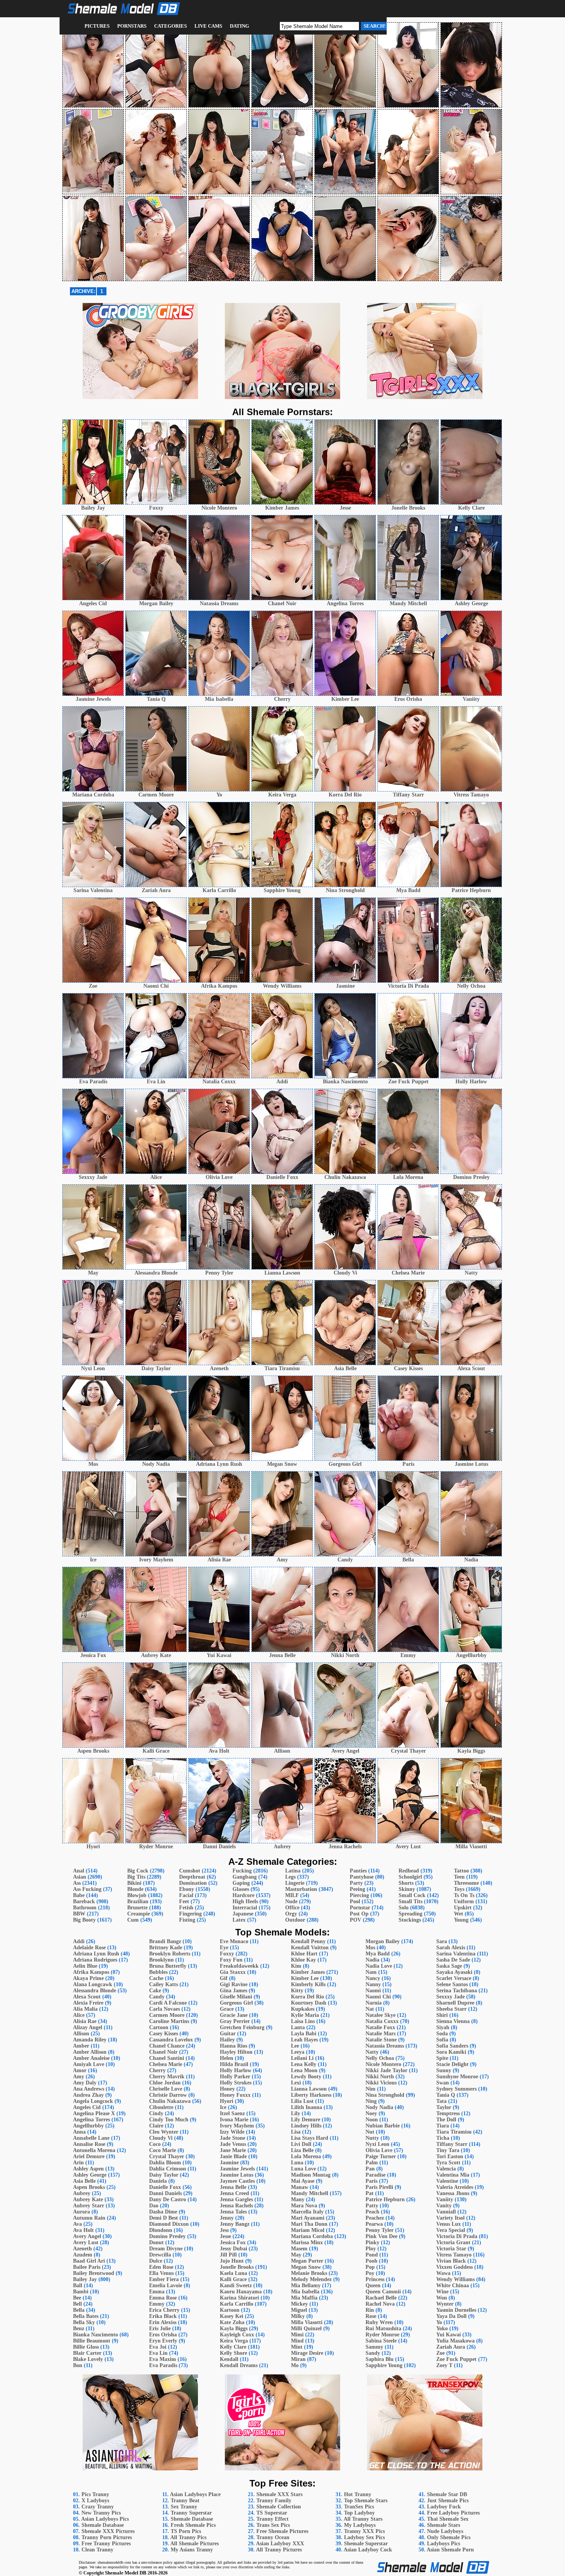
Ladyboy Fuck (444, 2507)
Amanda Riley (90, 2040)
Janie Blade (233, 2156)
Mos (370, 1948)
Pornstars (132, 26)
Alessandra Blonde (95, 1991)
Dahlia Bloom (165, 2163)
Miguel (299, 2310)
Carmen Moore (167, 2015)
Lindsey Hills (306, 2126)
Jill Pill (228, 2255)
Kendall (229, 2359)
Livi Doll (301, 2144)
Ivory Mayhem (237, 2126)
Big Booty (84, 1920)
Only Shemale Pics (449, 2537)
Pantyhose (362, 1877)
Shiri (442, 2015)
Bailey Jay (85, 2279)
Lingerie (295, 1883)
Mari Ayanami (308, 2218)
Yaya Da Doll (451, 2316)
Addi (79, 1941)
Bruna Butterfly (168, 1966)
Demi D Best (164, 2218)
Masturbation (301, 1889)
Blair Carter (87, 2353)
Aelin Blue (85, 1966)
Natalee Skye (381, 2015)
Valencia (446, 2169)
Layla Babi (304, 2034)
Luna (297, 2163)
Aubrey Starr (89, 2206)
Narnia (374, 2003)
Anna (79, 2132)
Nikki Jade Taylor (386, 2070)
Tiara (443, 2126)
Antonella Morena (94, 2150)
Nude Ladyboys (445, 2531)
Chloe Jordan (165, 2083)
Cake (155, 1991)
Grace (227, 2009)
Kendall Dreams (239, 2365)
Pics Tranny (95, 2494)
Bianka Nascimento (96, 2335)
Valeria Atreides (455, 2187)
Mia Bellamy (306, 2285)
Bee (77, 2298)
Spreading (410, 1914)
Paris (371, 2181)
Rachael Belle (381, 2298)
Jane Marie (233, 2150)
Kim (296, 1966)
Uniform (464, 1901)
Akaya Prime (88, 1978)
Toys (459, 1889)
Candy (157, 1997)
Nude (291, 1901)
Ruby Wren (379, 2322)
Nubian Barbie (383, 2126)
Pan (370, 2169)
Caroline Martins (169, 2021)
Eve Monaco (234, 1941)
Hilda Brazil (234, 2064)
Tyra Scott (448, 2163)
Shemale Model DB (126, 2573)
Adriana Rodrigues (95, 1960)
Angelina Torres (91, 2120)
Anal (79, 1871)
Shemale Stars (444, 2525)
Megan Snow (306, 2267)
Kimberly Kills (308, 1984)
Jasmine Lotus (237, 2175)
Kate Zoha (232, 2322)
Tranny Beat (185, 2501)
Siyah (443, 2027)
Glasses (241, 1889)
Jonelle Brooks (237, 2267)
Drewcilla (160, 2255)
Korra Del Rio (307, 1997)
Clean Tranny (97, 2550)
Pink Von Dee (381, 2236)
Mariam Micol (308, 2230)
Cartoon (159, 2027)
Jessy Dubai (233, 2249)
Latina (293, 1871)
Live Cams (208, 26)
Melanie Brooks (309, 2273)
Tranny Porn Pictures (107, 2537)
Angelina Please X (94, 2113)
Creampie (139, 1914)
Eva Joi (158, 2347)
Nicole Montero (383, 2064)
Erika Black (163, 2316)
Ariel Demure (89, 2156)
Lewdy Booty (306, 2077)
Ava (77, 2224)
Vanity (444, 2206)
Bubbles (158, 1972)
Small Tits (410, 1901)
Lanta (298, 2027)
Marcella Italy (307, 2212)
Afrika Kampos (91, 1972)
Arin (78, 2163)
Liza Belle (302, 2150)
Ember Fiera (164, 2279)
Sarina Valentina (456, 1954)
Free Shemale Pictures (282, 2531)
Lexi (296, 2083)
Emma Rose (163, 2298)
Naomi (373, 1991)
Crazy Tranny (98, 2507)
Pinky (372, 2242)
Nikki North (380, 2077)
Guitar (228, 2034)
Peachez (375, 2218)
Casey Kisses (164, 2034)
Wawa (443, 2273)
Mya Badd (378, 1954)
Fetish (186, 1908)
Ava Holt (83, 2230)
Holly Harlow (236, 2070)
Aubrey (82, 2193)
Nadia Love (379, 1966)
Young (461, 1920)
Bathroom (85, 1908)
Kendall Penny (308, 1941)
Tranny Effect (273, 2519)
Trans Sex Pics (273, 2525)
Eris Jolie (160, 2328)
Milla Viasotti (307, 2322)
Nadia (372, 1960)
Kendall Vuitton (310, 1948)
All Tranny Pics (188, 2537)
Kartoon (230, 2310)
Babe (79, 1895)
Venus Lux (449, 2224)
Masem (299, 2249)
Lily (296, 2113)
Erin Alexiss (163, 2322)
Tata (441, 2101)
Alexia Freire (88, 2003)
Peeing (357, 1889)
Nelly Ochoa (380, 2058)
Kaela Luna (233, 2273)
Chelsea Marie (166, 2064)
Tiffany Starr (452, 2144)
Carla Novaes (165, 2009)
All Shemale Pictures (194, 2544)
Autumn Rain (89, 2218)
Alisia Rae (85, 2021)
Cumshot (190, 1871)
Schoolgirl (410, 1877)
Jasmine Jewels (237, 2169)
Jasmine (229, 2163)
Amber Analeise (91, 2058)
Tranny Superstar (191, 2513)
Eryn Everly (163, 2341)
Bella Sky (84, 2322)
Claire (156, 2126)
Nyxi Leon (377, 2144)
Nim (371, 2089)
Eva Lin (158, 2353)
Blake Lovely (88, 2359)
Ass (77, 1883)
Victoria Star (451, 2249)
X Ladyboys (95, 2501)
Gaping (241, 1883)
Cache (156, 1978)
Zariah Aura (451, 2347)
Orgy (291, 1914)
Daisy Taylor (164, 2175)
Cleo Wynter (164, 2132)
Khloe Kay (303, 1960)
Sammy (374, 2347)
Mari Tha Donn (309, 2224)
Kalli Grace (233, 2279)
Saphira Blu (380, 2359)
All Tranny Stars (363, 2519)
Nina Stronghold (385, 2095)
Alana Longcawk (93, 1984)
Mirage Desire (307, 2353)
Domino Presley (167, 2236)
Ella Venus (161, 2273)
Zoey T (444, 2365)
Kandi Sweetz (236, 2285)
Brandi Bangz (165, 1941)
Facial (186, 1895)
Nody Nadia (379, 2107)
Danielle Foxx (165, 2187)
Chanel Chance (167, 2046)
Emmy (157, 2304)
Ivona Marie (234, 2120)
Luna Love (303, 2169)
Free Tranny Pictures (106, 2544)
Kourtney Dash (309, 2003)
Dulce (156, 2261)
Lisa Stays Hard (310, 2138)
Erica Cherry (164, 2310)
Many (298, 2199)
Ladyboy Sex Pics (364, 2537)
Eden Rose (161, 2267)
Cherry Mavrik (167, 2077)
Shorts (406, 1883)
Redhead (409, 1871)
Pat (370, 2193)
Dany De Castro (168, 2199)
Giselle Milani (236, 1997)
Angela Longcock (93, 2101)
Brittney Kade (166, 1948)
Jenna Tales (233, 2212)
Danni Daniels (165, 2193)
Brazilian (138, 1901)
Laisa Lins (303, 2021)
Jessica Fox (233, 2242)
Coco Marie (163, 2150)
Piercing (359, 1895)
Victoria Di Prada (457, 2236)
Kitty (297, 1991)
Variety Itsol (450, 2218)
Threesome (466, 1883)
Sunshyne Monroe (457, 2077)
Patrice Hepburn (385, 2199)
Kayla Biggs (234, 2328)
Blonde (135, 1889)
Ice (223, 2107)
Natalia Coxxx (382, 2021)
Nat (370, 2009)
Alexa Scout (87, 1997)
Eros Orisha (163, 2335)
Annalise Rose (89, 2144)
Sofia (442, 2040)
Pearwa (374, 2224)
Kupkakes (303, 2009)
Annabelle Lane (91, 2138)
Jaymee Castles (237, 2181)
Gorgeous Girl (236, 2003)
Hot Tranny (358, 2494)
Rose (371, 2316)
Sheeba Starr (451, 2009)
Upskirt (463, 1908)
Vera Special (451, 2230)
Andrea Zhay (88, 2095)
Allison (81, 2034)
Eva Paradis (163, 2365)
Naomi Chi (378, 1997)
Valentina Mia (453, 2175)
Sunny (444, 2070)
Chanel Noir (163, 2052)
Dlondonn (161, 2230)
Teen (459, 1877)
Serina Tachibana (457, 1991)
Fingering (190, 1914)
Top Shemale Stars (366, 2501)
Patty (372, 2206)
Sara (442, 1941)
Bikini (134, 1883)
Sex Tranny (184, 2507)
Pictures (97, 26)
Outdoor (295, 1920)
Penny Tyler (380, 2230)
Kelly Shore (233, 2353)
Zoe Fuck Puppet (456, 2359)
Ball (78, 2285)
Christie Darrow (168, 2095)
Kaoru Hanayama (241, 2292)
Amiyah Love (89, 2064)
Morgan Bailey (383, 1941)
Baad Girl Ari (89, 2261)
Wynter (445, 2304)
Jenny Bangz (235, 2224)
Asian (80, 1877)
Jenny (227, 2218)
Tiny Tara (448, 2150)
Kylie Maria (305, 2015)
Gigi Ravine (234, 1984)
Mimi (297, 2335)
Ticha (443, 2138)
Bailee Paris (87, 2267)
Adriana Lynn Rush (96, 1954)
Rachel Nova (380, 2304)
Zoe (440, 2353)
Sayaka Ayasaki (454, 1972)
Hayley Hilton (236, 2052)
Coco (155, 2144)
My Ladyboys (360, 2525)
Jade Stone (233, 2138)
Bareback (84, 1901)
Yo (439, 2322)
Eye (224, 1948)
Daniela (158, 2181)
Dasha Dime (163, 2212)
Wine (442, 2292)
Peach (372, 2212)
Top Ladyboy (359, 2513)
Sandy (373, 2353)
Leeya (298, 2052)
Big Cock (138, 1871)
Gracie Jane (234, 2015)
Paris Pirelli (379, 2187)
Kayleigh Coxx (237, 2335)
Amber (81, 2046)
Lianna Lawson (309, 2089)
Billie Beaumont (92, 2341)
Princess (375, 2279)
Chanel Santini (167, 2058)
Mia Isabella (305, 2292)
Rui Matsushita (383, 2328)
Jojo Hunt (232, 2261)
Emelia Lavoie (166, 2285)
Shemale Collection (279, 2507)
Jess (224, 2230)
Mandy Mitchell (310, 2193)
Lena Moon (304, 2070)
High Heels (245, 1901)
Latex (239, 1920)
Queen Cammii (383, 2292)
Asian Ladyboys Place (195, 2494)
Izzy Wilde (232, 2132)
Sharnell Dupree (455, 2003)
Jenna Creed (234, 2193)
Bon (78, 2365)
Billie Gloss (86, 2347)
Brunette (137, 1908)
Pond (372, 2255)
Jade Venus (233, 2144)
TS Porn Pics (186, 2531)
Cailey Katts (164, 1984)
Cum (133, 1920)
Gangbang (245, 1877)
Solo (404, 1908)
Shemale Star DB (447, 2494)
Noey (371, 2113)
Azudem (83, 2255)
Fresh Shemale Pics (193, 2525)
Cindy (156, 2113)
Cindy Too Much (169, 2120)
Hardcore (243, 1895)
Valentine (447, 2181)
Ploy (371, 2249)
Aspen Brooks (89, 2187)
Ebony (187, 1889)
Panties (358, 1871)
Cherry (157, 2070)
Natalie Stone (381, 2040)
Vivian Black (451, 2261)
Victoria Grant (453, 2242)
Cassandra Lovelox (171, 2040)
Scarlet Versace (454, 1978)
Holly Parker (235, 2077)
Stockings (410, 1920)
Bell (77, 2304)
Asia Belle (84, 2181)
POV (356, 1920)
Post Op (359, 1914)
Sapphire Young (384, 2365)
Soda (442, 2034)
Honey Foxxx (235, 2095)
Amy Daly (85, 2083)
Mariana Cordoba (312, 2236)
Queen (373, 2285)
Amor (80, 2070)
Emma (157, 2292)
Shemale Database (103, 2525)
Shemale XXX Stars (279, 2494)
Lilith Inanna (307, 2107)
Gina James (233, 1991)
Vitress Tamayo (454, 2255)
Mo (295, 2365)
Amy (79, 2077)
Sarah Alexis (451, 1948)
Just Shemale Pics (448, 2501)
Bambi (81, 2292)
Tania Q (446, 2095)
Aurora (81, 2212)
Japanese (243, 1914)
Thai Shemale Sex (448, 2519)
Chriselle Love (166, 2089)
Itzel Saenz (232, 2113)
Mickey (299, 2304)
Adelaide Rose (89, 1948)
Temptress (448, 2113)
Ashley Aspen (88, 2169)
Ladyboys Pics (444, 2544)
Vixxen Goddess (454, 2267)
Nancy (373, 1978)
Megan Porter (307, 2261)
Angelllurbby (88, 2126)
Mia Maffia (304, 2298)
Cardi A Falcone (168, 2003)
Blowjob (137, 1895)
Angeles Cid (87, 2107)
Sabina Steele (381, 2341)
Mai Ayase (303, 2181)
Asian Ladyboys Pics (105, 2519)
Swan (443, 2083)
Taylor (444, 2107)
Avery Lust (86, 2242)
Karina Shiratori (239, 2298)
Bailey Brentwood (94, 2273)
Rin (370, 2310)
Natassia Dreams (385, 2046)
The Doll (446, 2120)
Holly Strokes (236, 2083)
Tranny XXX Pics (364, 2531)
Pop (370, 2267)
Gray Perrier (235, 2021)
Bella (79, 2310)
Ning (371, 2101)
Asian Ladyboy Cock (368, 2550)
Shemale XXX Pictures (108, 2531)
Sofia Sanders (452, 2046)
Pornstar (360, 1908)
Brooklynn (161, 1960)
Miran (298, 2359)
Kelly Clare (233, 2347)
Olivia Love (379, 2150)
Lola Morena (306, 2156)
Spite (442, 2058)
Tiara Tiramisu (454, 2132)
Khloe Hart (304, 1954)
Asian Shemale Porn (450, 2550)
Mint (297, 2347)
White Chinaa (453, 2285)
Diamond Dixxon (169, 2224)
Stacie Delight (452, 2064)
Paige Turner (381, 2156)
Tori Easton (450, 2156)
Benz (79, 2328)
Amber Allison (90, 2052)
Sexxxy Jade (450, 1997)
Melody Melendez (311, 2279)
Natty (372, 2052)
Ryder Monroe (382, 2335)
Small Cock (412, 1895)
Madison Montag (311, 2175)
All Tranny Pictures (279, 2550)
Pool (355, 1901)
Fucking (242, 1871)
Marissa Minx (307, 2242)
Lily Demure (306, 2120)
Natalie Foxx (380, 2027)
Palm (372, 2163)
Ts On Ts (464, 1895)
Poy (370, 2273)
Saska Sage (449, 1966)
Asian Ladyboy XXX (280, 2544)
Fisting (187, 1920)
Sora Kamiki (451, 2052)
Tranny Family (274, 2501)
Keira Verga (234, 2341)
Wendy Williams (455, 2279)
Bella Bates (86, 2316)
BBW (79, 1914)
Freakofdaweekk (239, 1966)
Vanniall (446, 2212)
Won (442, 2298)
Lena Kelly (304, 2064)
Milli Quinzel (306, 2328)
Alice (79, 2015)
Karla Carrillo (237, 2304)
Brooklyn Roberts (170, 1954)
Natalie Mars (381, 2034)
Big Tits (136, 1877)
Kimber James (308, 1972)
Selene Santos (452, 1984)
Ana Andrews (89, 2089)
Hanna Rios (233, 2046)
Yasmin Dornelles (456, 2310)
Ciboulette (161, 2107)
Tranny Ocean (273, 2537)
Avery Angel (87, 2236)
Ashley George (90, 2175)
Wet (459, 1914)
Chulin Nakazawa (170, 2101)
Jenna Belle (233, 2187)
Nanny (373, 1984)
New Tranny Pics (101, 2513)
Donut (156, 2242)
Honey (227, 2089)
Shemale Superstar (366, 2544)
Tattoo (461, 1871)
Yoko (442, 2328)
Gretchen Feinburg (242, 2027)
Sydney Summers (456, 2089)
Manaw (300, 2187)
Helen (227, 2058)
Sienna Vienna (453, 2021)
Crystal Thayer (167, 2156)
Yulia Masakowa (455, 2341)
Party (356, 1883)
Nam (371, 1972)
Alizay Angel (88, 2027)
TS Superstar (272, 2513)
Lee (295, 2046)
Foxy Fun (231, 1960)
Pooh (371, 2261)
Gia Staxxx (233, 1972)
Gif (224, 1978)
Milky (298, 2316)
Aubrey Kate (88, 2199)
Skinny (407, 1889)
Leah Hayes (304, 2040)
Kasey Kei (232, 2316)
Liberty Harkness (311, 2095)
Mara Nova (304, 2206)
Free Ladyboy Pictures (453, 2513)
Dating (239, 26)
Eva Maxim (163, 2359)
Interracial (245, 1908)
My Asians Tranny (192, 2550)
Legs (290, 1877)
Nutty (372, 2138)
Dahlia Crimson (168, 2169)
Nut (370, 2132)
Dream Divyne (166, 2249)
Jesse (225, 2236)
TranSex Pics (359, 2507)
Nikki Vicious (381, 2083)
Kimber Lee (305, 1978)
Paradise (376, 2175)
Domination (193, 1883)
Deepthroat (192, 1877)
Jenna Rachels (236, 2206)
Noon (372, 2120)
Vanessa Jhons (453, 2193)
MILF (292, 1895)
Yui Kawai (449, 2335)
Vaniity (445, 2199)
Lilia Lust (302, 2101)
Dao (154, 2206)
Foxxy (227, 1954)
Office (292, 1908)
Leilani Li (302, 2058)
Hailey (227, 2040)
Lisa (296, 2132)
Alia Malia (85, 2009)
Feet (184, 1901)
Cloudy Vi (161, 2138)
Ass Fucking (87, 1889)
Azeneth (82, 2249)
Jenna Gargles (236, 2199)
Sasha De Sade (453, 1960)
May (296, 2255)
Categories (170, 26)
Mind (297, 2341)
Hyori (227, 2101)
